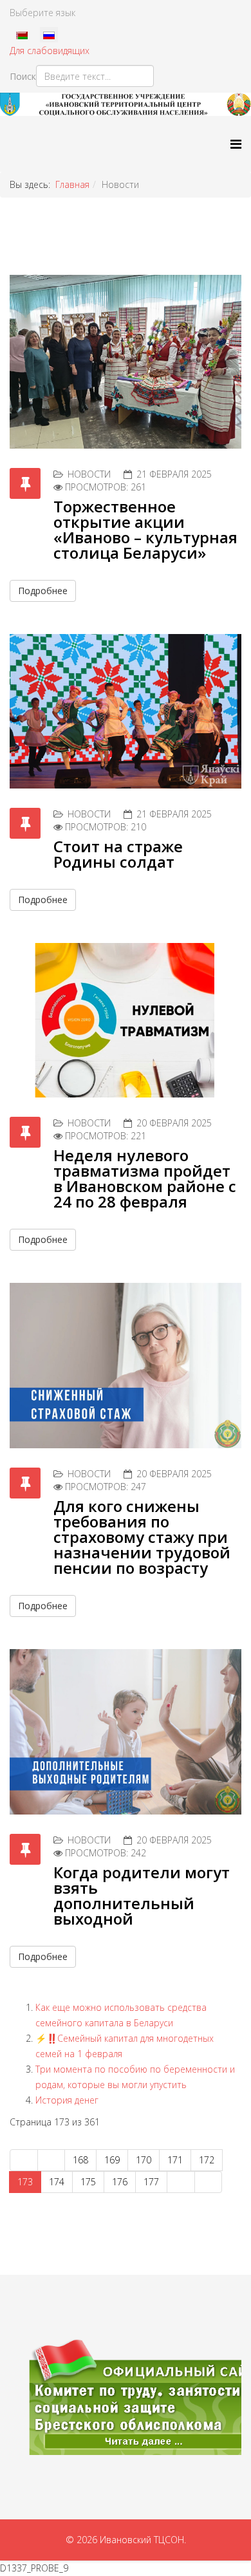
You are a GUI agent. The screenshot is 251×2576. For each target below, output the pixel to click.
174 (57, 2182)
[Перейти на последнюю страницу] (209, 2182)
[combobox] (95, 76)
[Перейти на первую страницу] (24, 2160)
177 (151, 2182)
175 (88, 2182)
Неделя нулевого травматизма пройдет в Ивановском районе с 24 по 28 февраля (145, 1178)
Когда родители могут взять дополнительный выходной (142, 1895)
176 (120, 2182)
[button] (126, 2397)
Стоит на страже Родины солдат (118, 854)
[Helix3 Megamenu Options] (236, 144)
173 (25, 2182)
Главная (72, 184)
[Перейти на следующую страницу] (181, 2182)
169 (112, 2160)
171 (175, 2160)
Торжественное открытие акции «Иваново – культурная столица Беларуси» (145, 529)
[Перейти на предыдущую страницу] (51, 2160)
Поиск (23, 76)
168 (80, 2160)
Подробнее (43, 591)
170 (144, 2160)
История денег (67, 2100)
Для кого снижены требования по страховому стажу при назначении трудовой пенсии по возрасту (142, 1537)
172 (207, 2160)
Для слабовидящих (50, 51)
